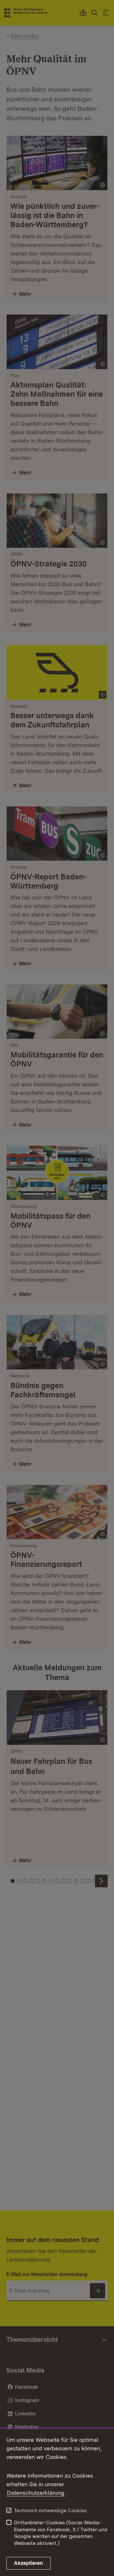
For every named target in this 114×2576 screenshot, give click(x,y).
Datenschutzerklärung (36, 2493)
